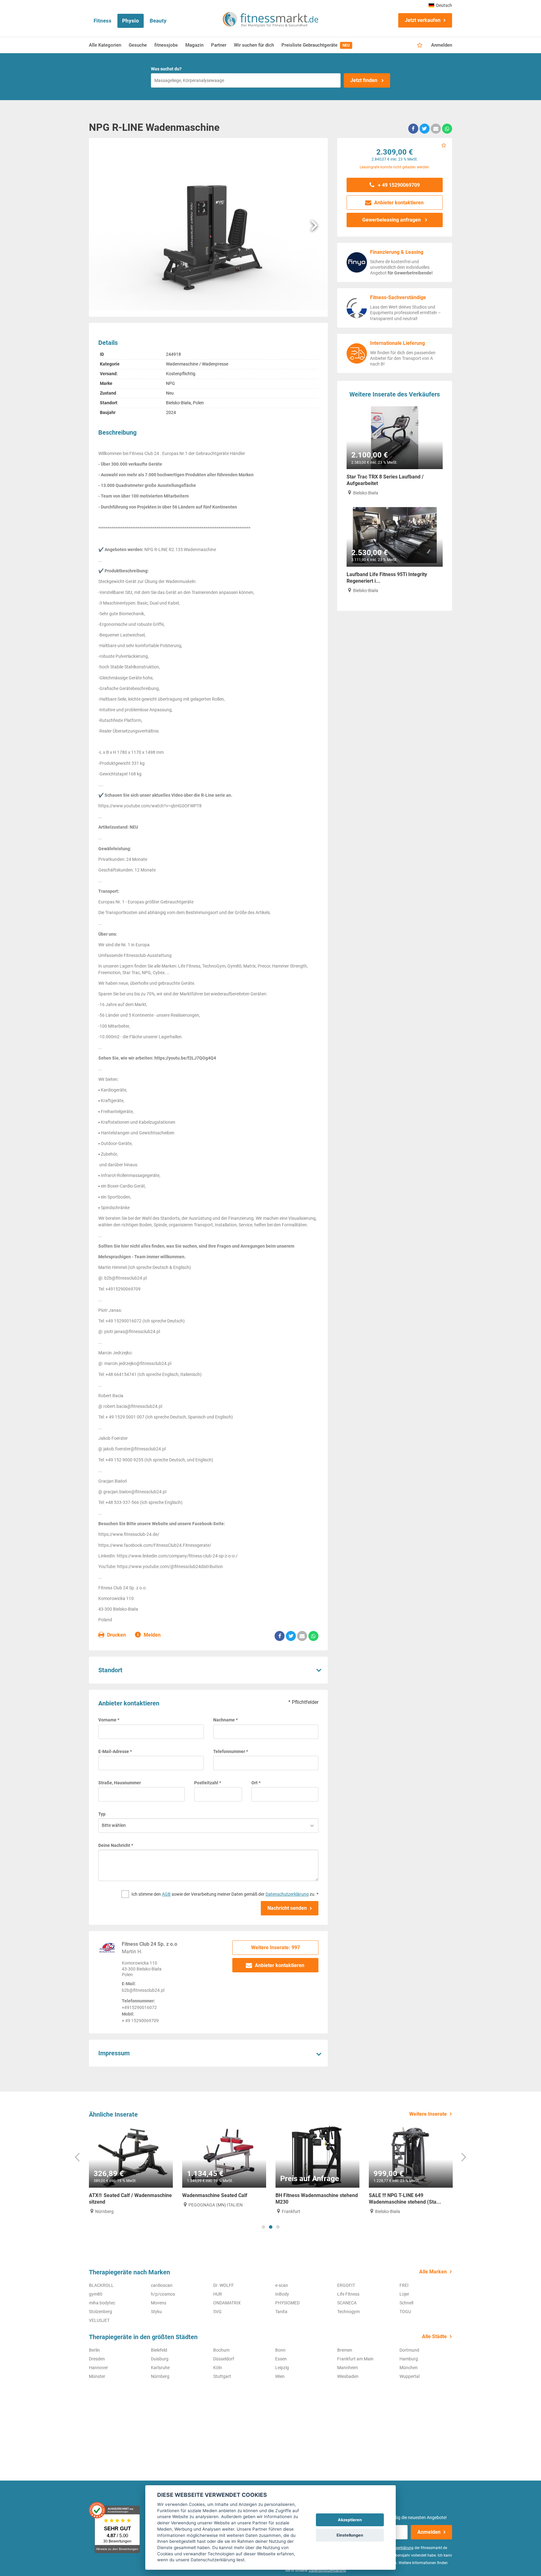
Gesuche (138, 45)
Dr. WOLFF (224, 2285)
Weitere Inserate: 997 (276, 1947)
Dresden (97, 2359)
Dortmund (409, 2350)
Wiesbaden (348, 2376)
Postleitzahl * (208, 1783)
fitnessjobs (166, 45)
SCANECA (347, 2303)
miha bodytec (102, 2303)
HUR (218, 2294)
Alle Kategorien (105, 45)
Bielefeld (159, 2350)
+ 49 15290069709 (398, 185)
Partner (219, 45)
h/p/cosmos (163, 2294)
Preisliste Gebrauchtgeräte (316, 45)
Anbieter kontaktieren (279, 1965)
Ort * (256, 1783)
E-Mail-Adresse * (115, 1751)
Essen (281, 2359)
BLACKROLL (101, 2285)
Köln (218, 2368)
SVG (217, 2312)
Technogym (348, 2312)
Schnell (406, 2303)
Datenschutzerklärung (287, 1894)
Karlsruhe (160, 2368)
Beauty (158, 21)
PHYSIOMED (287, 2303)
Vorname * (109, 1720)
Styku (156, 2312)
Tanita (281, 2312)
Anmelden (442, 45)
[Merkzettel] (420, 45)
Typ (102, 1814)
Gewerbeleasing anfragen (392, 220)
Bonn (280, 2350)
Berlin (94, 2350)
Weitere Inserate (428, 2114)
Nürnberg (160, 2376)
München (409, 2368)
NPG (170, 383)
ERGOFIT (346, 2285)
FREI (404, 2285)
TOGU (405, 2312)
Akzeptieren (350, 2520)
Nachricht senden (287, 1908)
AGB (166, 1894)
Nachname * (225, 1720)
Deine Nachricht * (116, 1845)
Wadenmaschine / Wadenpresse (197, 364)
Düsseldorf (224, 2359)
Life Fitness (348, 2294)
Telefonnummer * (231, 1751)
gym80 (96, 2294)
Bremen (345, 2350)
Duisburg (160, 2359)
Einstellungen (350, 2535)
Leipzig (282, 2368)
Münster (97, 2376)
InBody (282, 2294)
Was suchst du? (166, 69)
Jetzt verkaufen (423, 20)
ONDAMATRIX (227, 2303)
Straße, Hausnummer (120, 1783)
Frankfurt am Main (355, 2359)
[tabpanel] (131, 2170)
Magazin (194, 45)
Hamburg (409, 2359)
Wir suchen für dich (254, 45)
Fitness (103, 21)
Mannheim (348, 2368)
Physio (131, 21)
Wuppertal (410, 2376)
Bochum (221, 2350)
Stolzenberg (100, 2312)
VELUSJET (99, 2320)
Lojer (404, 2294)
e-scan (282, 2285)
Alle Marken (433, 2272)
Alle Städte (434, 2336)
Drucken (116, 1635)
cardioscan (162, 2285)
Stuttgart (222, 2376)
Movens (159, 2303)
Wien (280, 2376)
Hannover (98, 2368)
